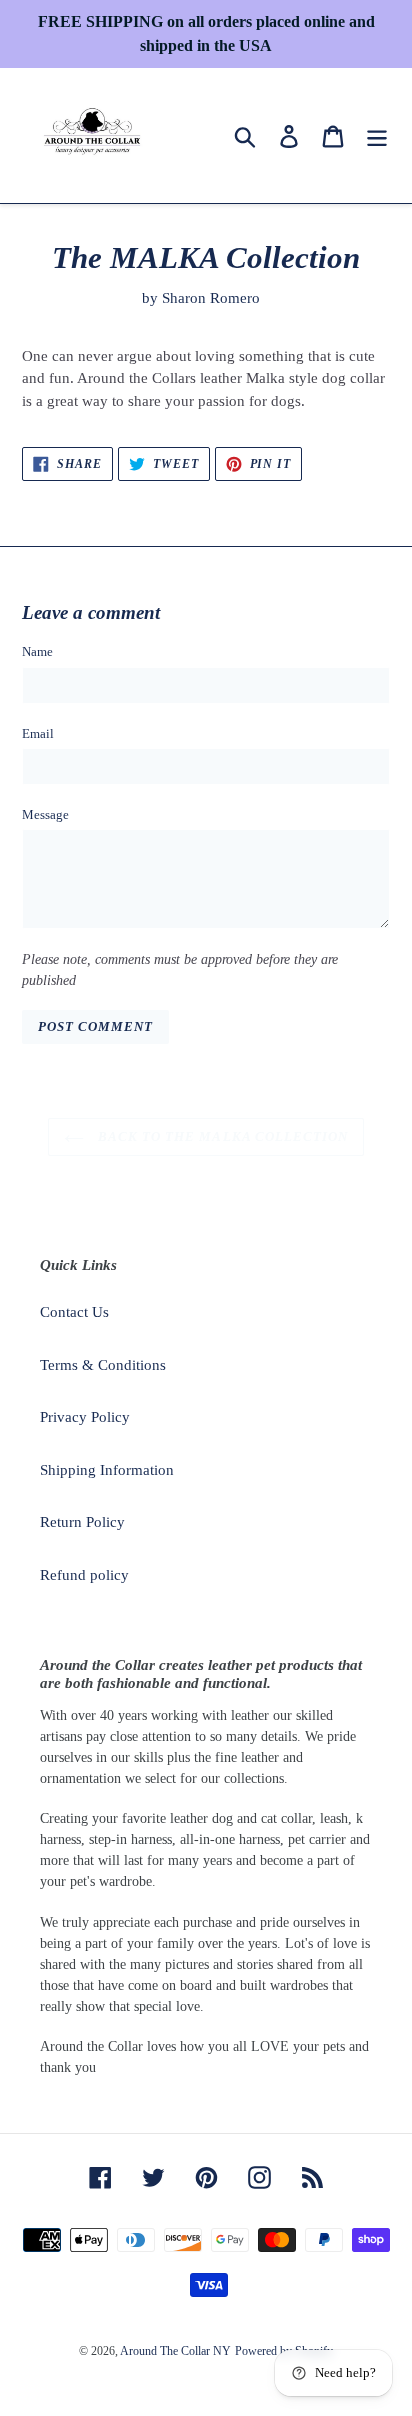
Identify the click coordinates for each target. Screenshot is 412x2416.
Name (37, 651)
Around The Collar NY (175, 2351)
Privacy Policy (85, 1417)
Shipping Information (107, 1470)
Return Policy (82, 1522)
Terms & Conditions (103, 1365)
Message (45, 814)
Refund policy (84, 1575)
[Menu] (377, 135)
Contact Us (74, 1312)
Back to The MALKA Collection (221, 1136)
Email (38, 733)
